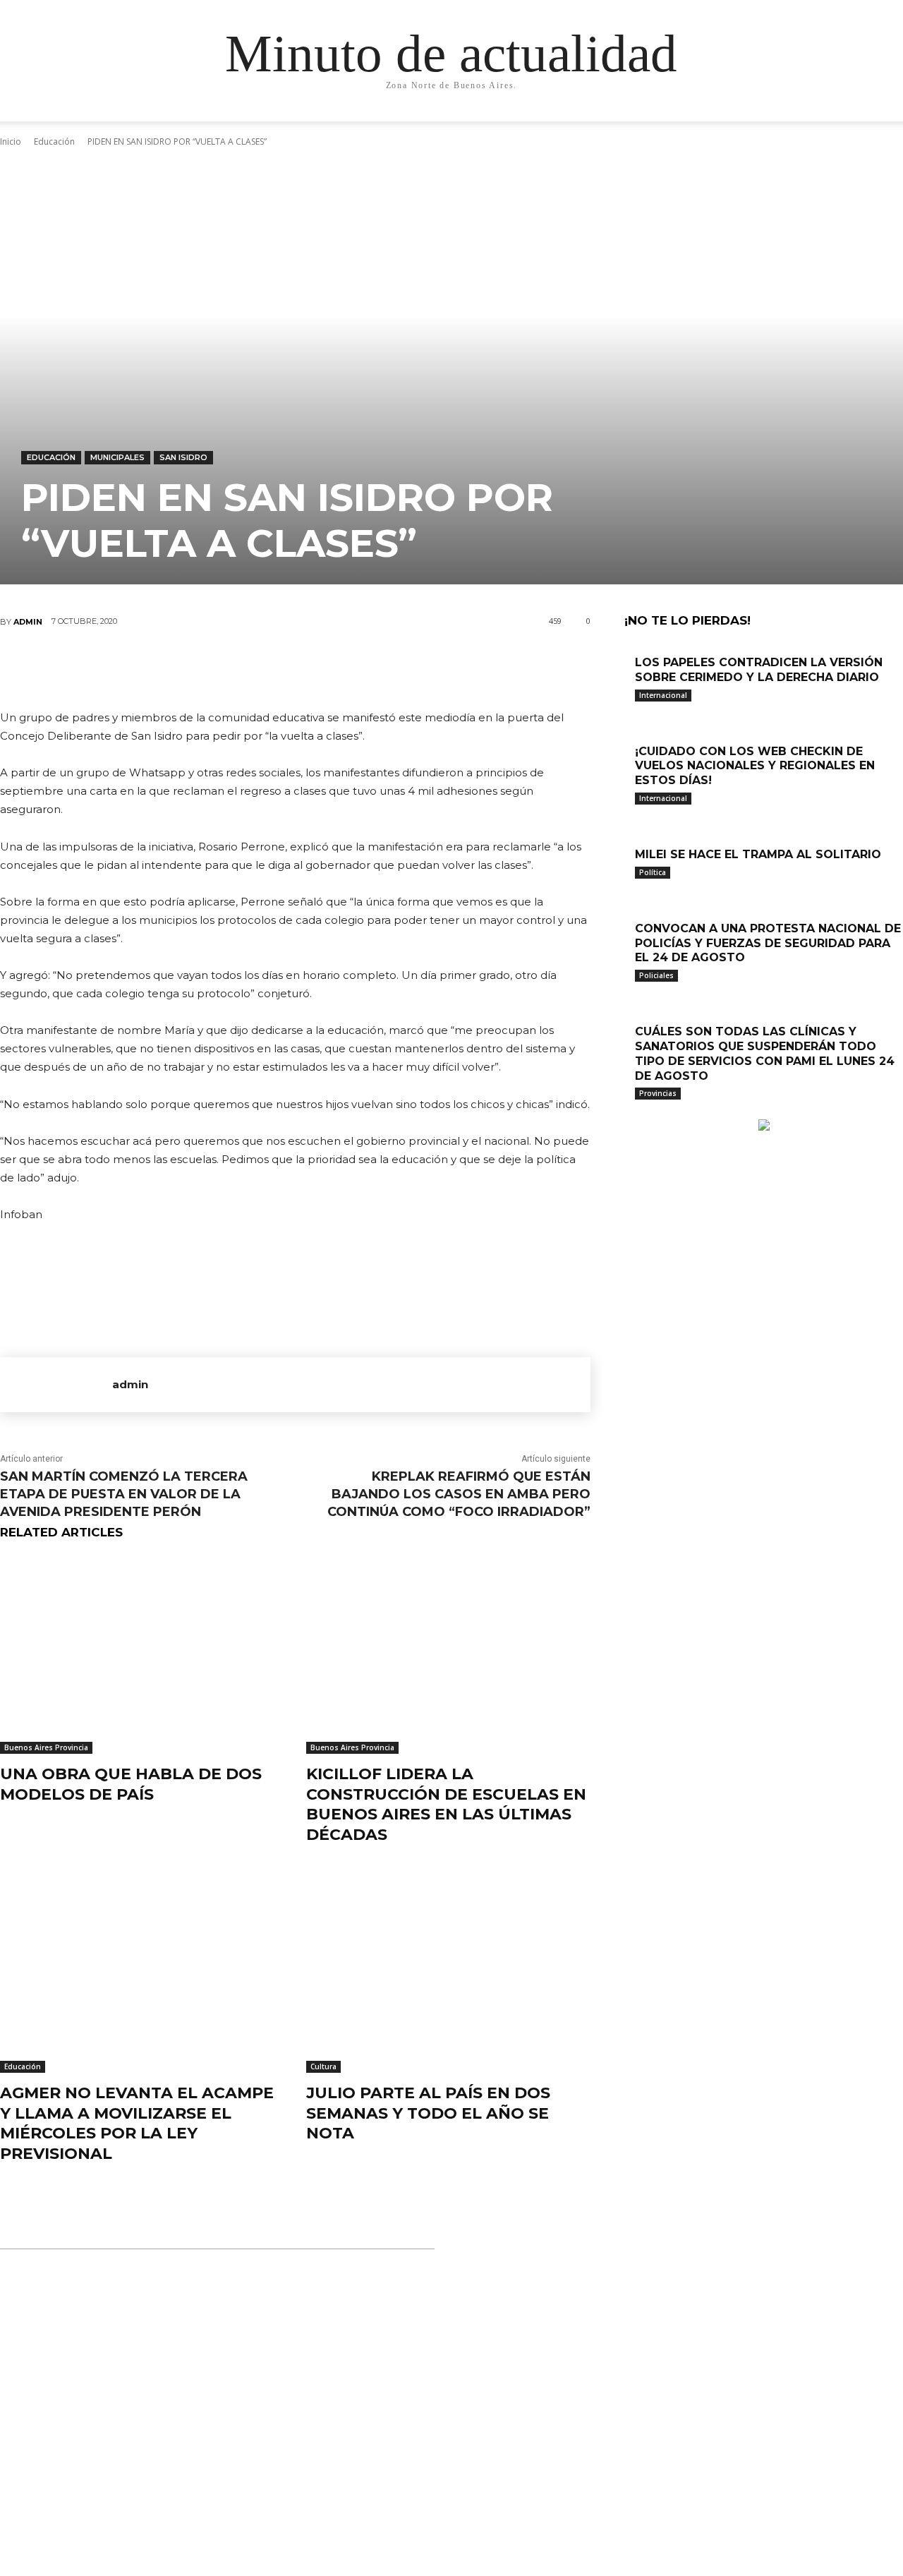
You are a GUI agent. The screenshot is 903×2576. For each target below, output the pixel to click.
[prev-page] (628, 1112)
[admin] (56, 1385)
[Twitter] (253, 668)
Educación (51, 457)
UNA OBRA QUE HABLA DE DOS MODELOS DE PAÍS (131, 1784)
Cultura (323, 2066)
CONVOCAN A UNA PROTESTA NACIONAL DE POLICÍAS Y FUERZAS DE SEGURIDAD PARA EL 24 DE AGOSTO (768, 943)
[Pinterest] (295, 668)
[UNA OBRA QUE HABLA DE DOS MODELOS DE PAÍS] (143, 1655)
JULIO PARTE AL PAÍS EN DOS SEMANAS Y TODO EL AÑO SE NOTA (428, 2113)
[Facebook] (210, 668)
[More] (380, 668)
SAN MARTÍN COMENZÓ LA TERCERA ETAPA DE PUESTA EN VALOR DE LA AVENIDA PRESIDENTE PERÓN (124, 1494)
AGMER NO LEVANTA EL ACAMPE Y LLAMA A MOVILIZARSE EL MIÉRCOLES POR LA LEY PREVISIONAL (137, 2123)
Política (653, 872)
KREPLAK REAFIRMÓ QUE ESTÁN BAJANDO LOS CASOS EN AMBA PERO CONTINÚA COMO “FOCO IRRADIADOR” (459, 1494)
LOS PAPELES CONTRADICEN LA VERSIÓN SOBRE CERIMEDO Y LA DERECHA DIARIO (759, 670)
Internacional (663, 695)
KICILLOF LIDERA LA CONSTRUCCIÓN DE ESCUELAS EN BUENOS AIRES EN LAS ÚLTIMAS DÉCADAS (446, 1804)
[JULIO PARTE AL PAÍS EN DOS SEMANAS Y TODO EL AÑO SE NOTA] (449, 1973)
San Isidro (183, 457)
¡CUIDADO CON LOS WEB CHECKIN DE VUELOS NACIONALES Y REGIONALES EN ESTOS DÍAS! (755, 766)
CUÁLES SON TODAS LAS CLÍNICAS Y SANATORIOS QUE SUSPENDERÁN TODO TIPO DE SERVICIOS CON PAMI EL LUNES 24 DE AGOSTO (765, 1053)
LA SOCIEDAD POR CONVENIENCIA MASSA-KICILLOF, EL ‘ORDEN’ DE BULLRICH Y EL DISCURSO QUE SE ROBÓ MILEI (451, 2411)
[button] (811, 125)
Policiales (656, 975)
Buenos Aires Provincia (46, 1747)
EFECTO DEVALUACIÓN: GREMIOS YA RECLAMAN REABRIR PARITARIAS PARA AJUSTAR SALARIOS (438, 2491)
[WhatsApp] (337, 668)
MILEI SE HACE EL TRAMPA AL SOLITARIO (758, 854)
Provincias (658, 1093)
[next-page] (636, 1112)
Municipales (117, 457)
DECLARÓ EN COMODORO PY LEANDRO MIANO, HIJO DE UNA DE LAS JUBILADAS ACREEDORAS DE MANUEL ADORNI (444, 2330)
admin (28, 622)
